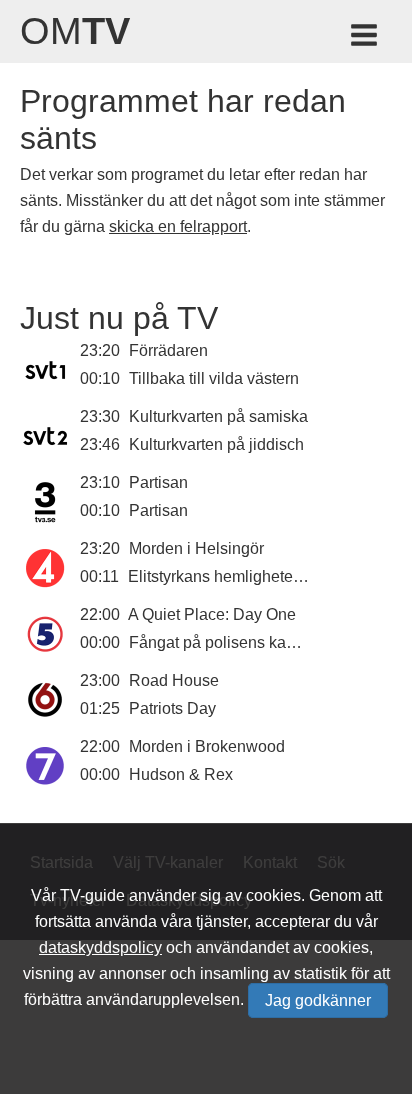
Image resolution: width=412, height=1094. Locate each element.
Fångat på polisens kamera (225, 642)
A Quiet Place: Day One (212, 614)
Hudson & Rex (181, 774)
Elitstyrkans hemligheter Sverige (242, 576)
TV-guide (92, 895)
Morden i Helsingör (196, 548)
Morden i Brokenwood (207, 746)
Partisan (158, 482)
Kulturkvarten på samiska (218, 416)
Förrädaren (168, 350)
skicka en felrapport (178, 226)
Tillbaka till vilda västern (214, 378)
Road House (174, 680)
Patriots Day (172, 708)
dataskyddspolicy (100, 947)
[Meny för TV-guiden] (365, 38)
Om (75, 31)
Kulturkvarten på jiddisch (216, 444)
